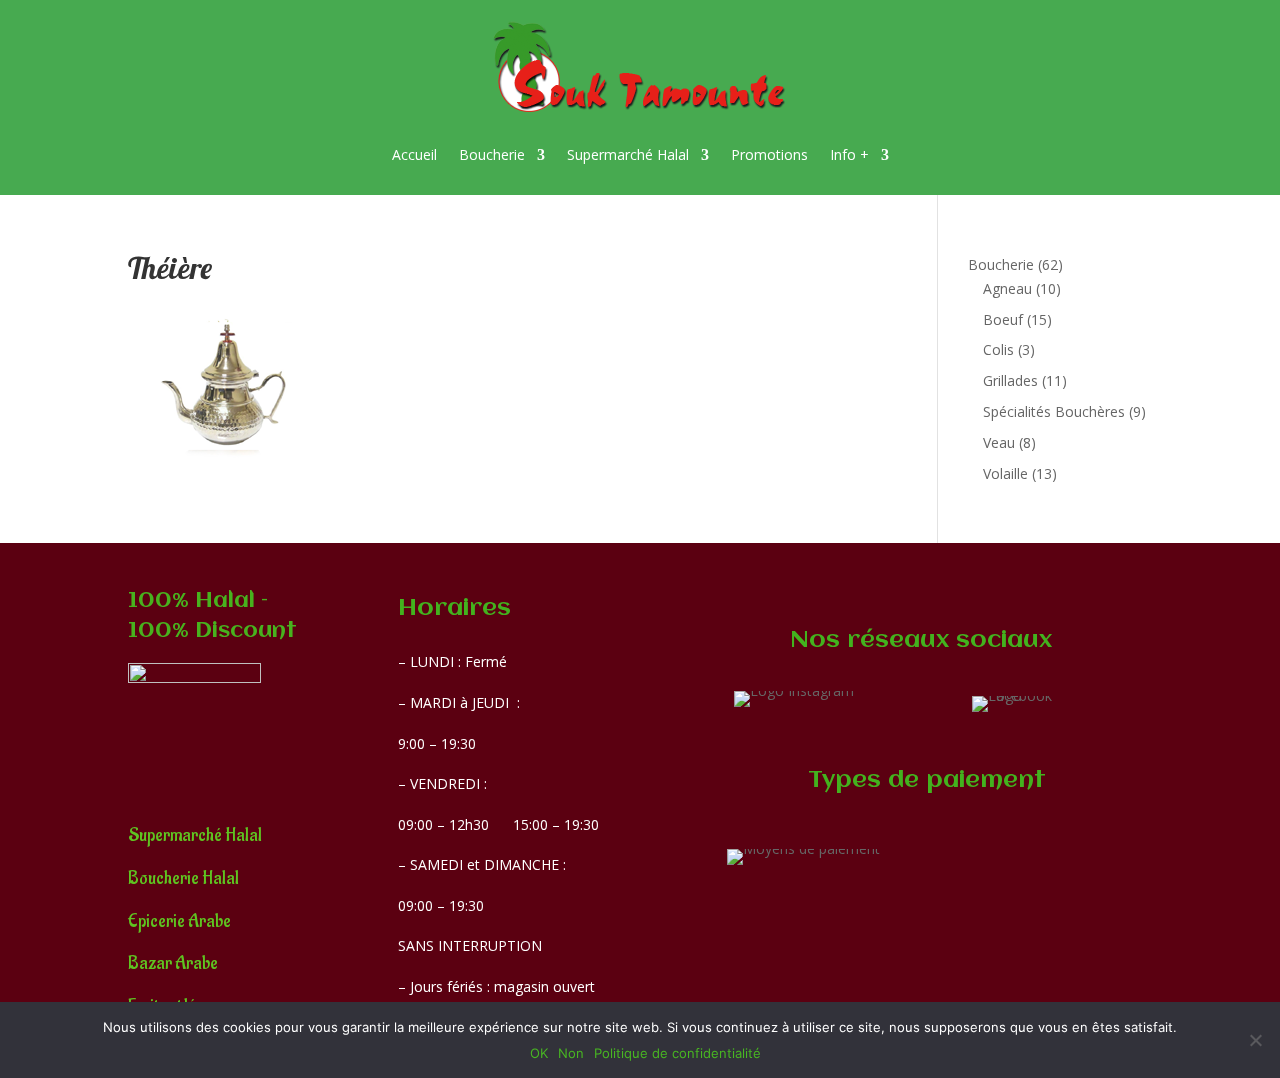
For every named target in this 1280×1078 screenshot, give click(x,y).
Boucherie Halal (183, 878)
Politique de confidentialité (677, 1053)
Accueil (414, 154)
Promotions (769, 154)
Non (571, 1053)
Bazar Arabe (173, 963)
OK (539, 1053)
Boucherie (492, 154)
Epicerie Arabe (179, 921)
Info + (849, 154)
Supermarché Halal (628, 154)
